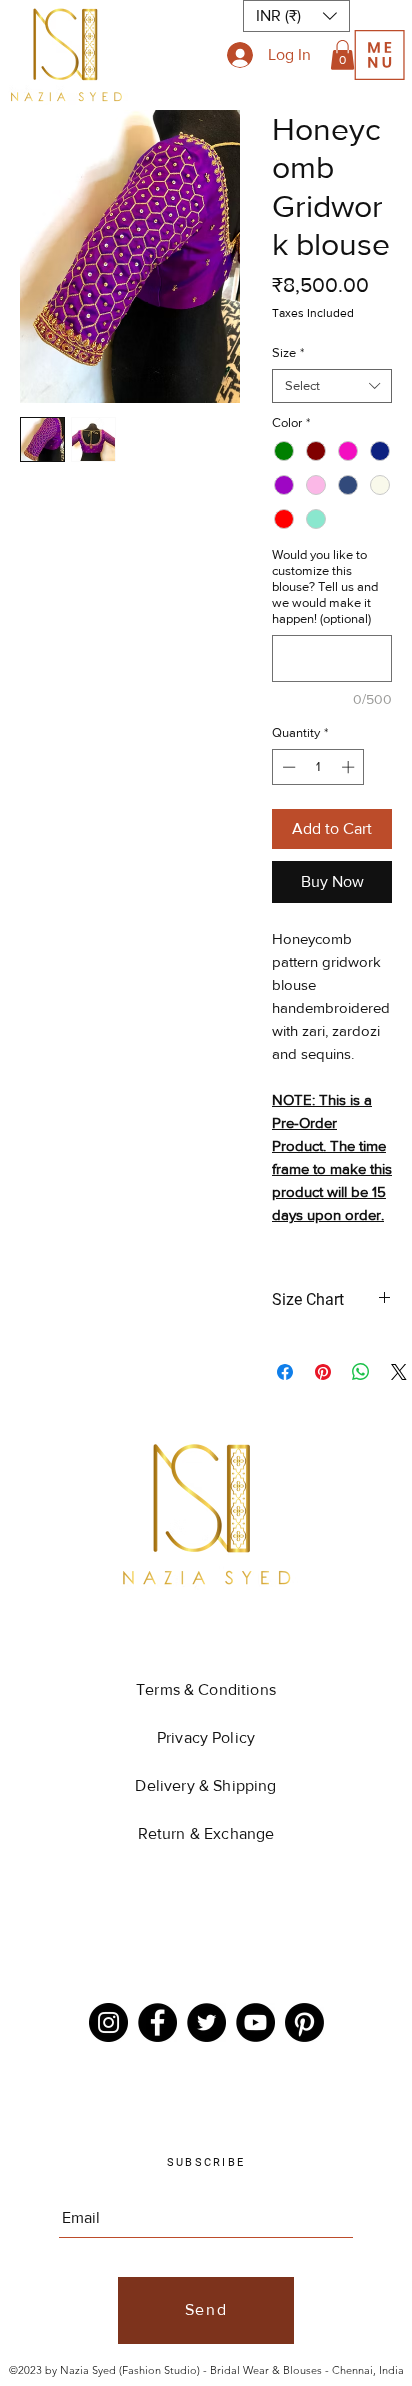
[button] (342, 55)
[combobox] (332, 386)
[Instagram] (108, 2022)
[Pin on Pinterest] (323, 1372)
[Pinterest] (304, 2022)
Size (288, 352)
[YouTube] (255, 2022)
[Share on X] (399, 1372)
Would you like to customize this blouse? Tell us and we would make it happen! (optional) (325, 586)
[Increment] (350, 767)
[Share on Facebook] (285, 1372)
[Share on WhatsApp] (361, 1372)
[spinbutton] (318, 767)
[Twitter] (206, 2022)
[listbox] (296, 16)
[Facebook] (157, 2022)
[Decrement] (287, 767)
